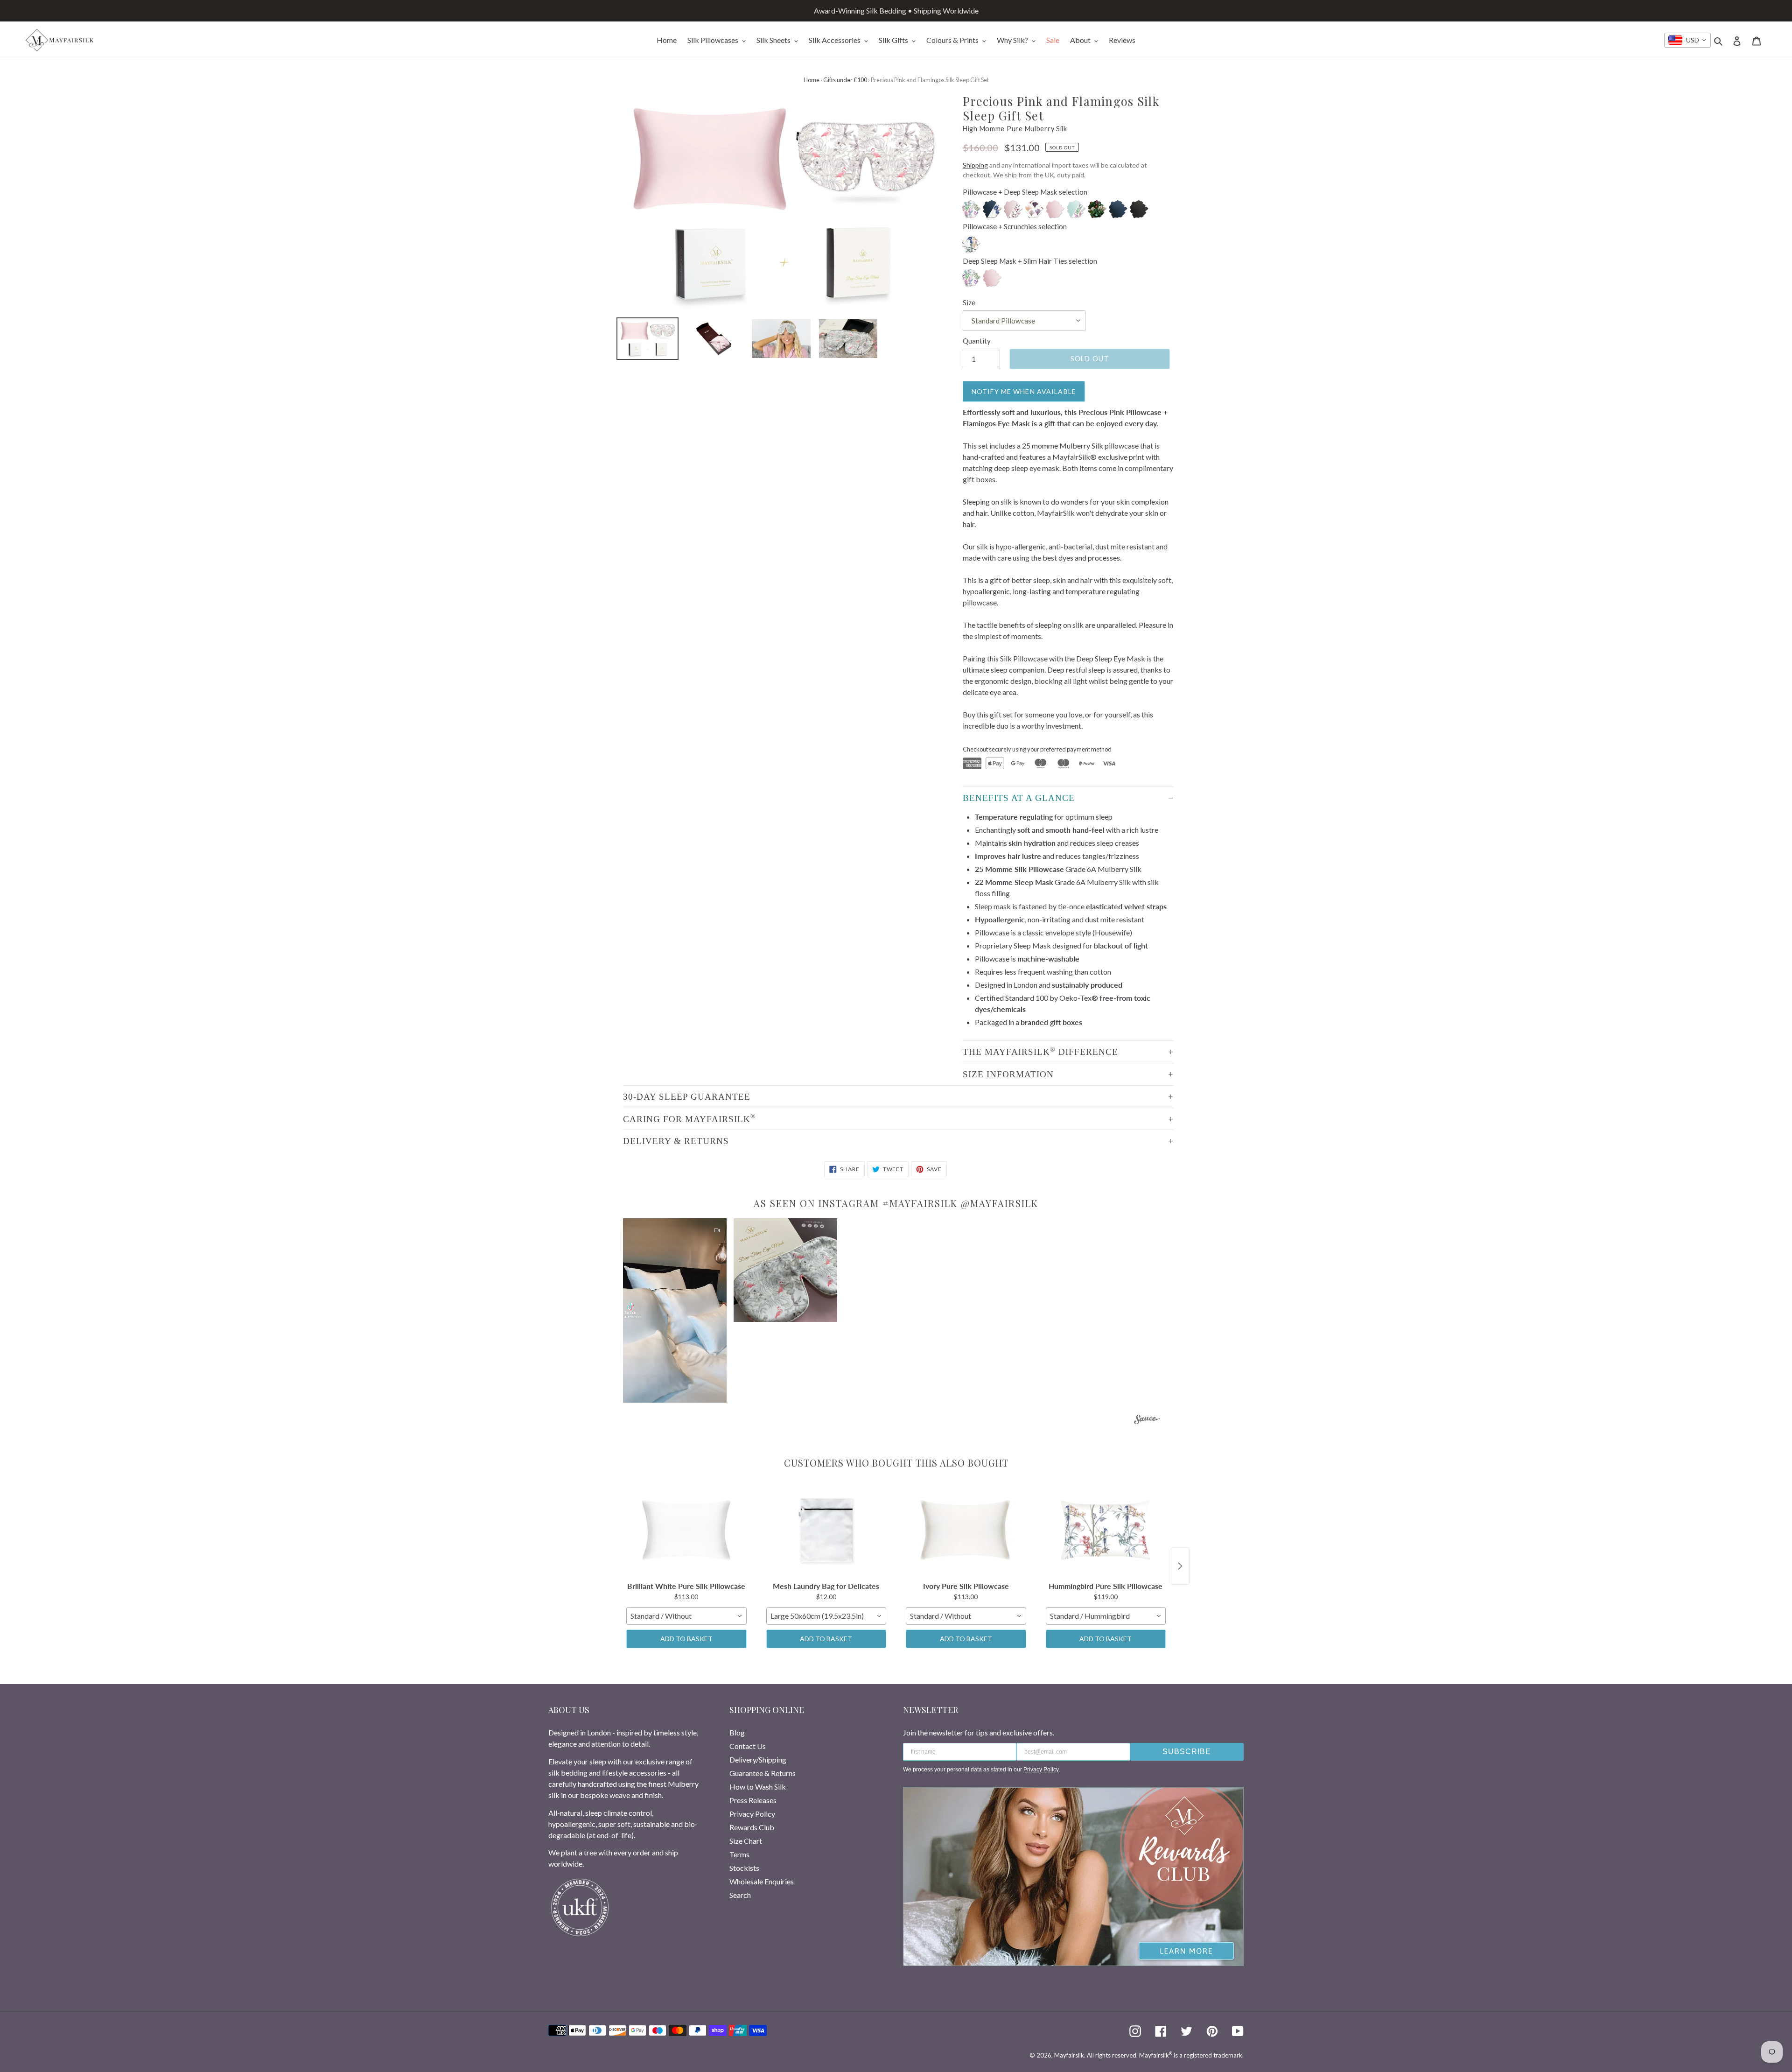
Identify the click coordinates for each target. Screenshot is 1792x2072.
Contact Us (748, 1746)
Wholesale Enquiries (762, 1881)
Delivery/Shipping (758, 1759)
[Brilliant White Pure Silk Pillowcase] (686, 1531)
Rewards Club (752, 1827)
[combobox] (1687, 40)
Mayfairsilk (1069, 2055)
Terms (739, 1854)
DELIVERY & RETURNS (676, 1141)
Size (969, 302)
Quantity (977, 341)
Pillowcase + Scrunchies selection (1015, 226)
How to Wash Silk (758, 1787)
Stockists (744, 1868)
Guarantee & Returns (763, 1773)
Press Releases (753, 1800)
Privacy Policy (752, 1814)
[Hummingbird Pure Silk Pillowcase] (1106, 1531)
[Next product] (1180, 1566)
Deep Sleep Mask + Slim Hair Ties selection (1030, 261)
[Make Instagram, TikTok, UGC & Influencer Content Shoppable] (1147, 1421)
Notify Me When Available (1024, 391)
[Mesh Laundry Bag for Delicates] (826, 1531)
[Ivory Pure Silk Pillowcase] (966, 1531)
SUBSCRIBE (1187, 1752)
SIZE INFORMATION (1008, 1074)
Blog (737, 1732)
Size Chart (746, 1841)
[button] (675, 1310)
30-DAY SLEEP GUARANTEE (687, 1097)
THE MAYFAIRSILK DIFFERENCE (1040, 1051)
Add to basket (686, 1639)
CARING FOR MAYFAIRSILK (689, 1118)
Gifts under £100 (845, 80)
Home (812, 80)
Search (740, 1895)
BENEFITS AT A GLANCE (1019, 798)
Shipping (975, 165)
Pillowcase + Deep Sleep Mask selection (1025, 192)
